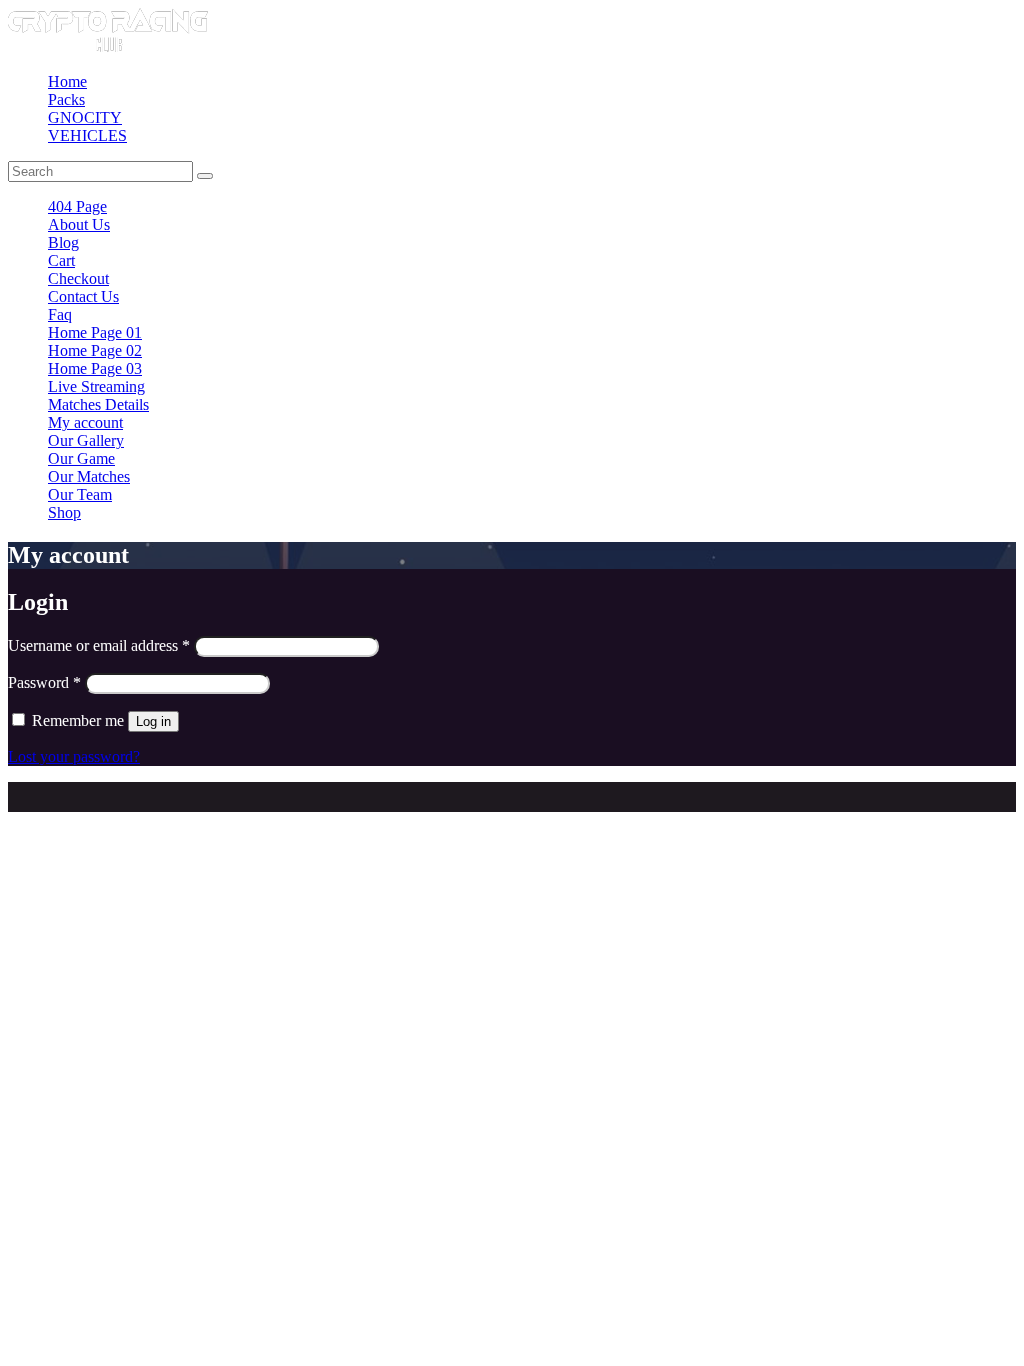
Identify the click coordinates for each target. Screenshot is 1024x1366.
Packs (66, 99)
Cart (61, 260)
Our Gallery (86, 440)
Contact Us (83, 296)
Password (44, 682)
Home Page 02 (95, 350)
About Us (79, 224)
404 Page (77, 206)
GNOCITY (85, 117)
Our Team (80, 494)
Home (67, 81)
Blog (63, 242)
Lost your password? (74, 756)
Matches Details (98, 404)
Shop (64, 512)
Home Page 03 (95, 368)
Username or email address (99, 645)
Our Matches (89, 476)
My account (85, 422)
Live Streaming (96, 386)
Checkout (78, 278)
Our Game (81, 458)
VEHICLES (87, 135)
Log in (153, 721)
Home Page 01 (95, 332)
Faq (60, 314)
